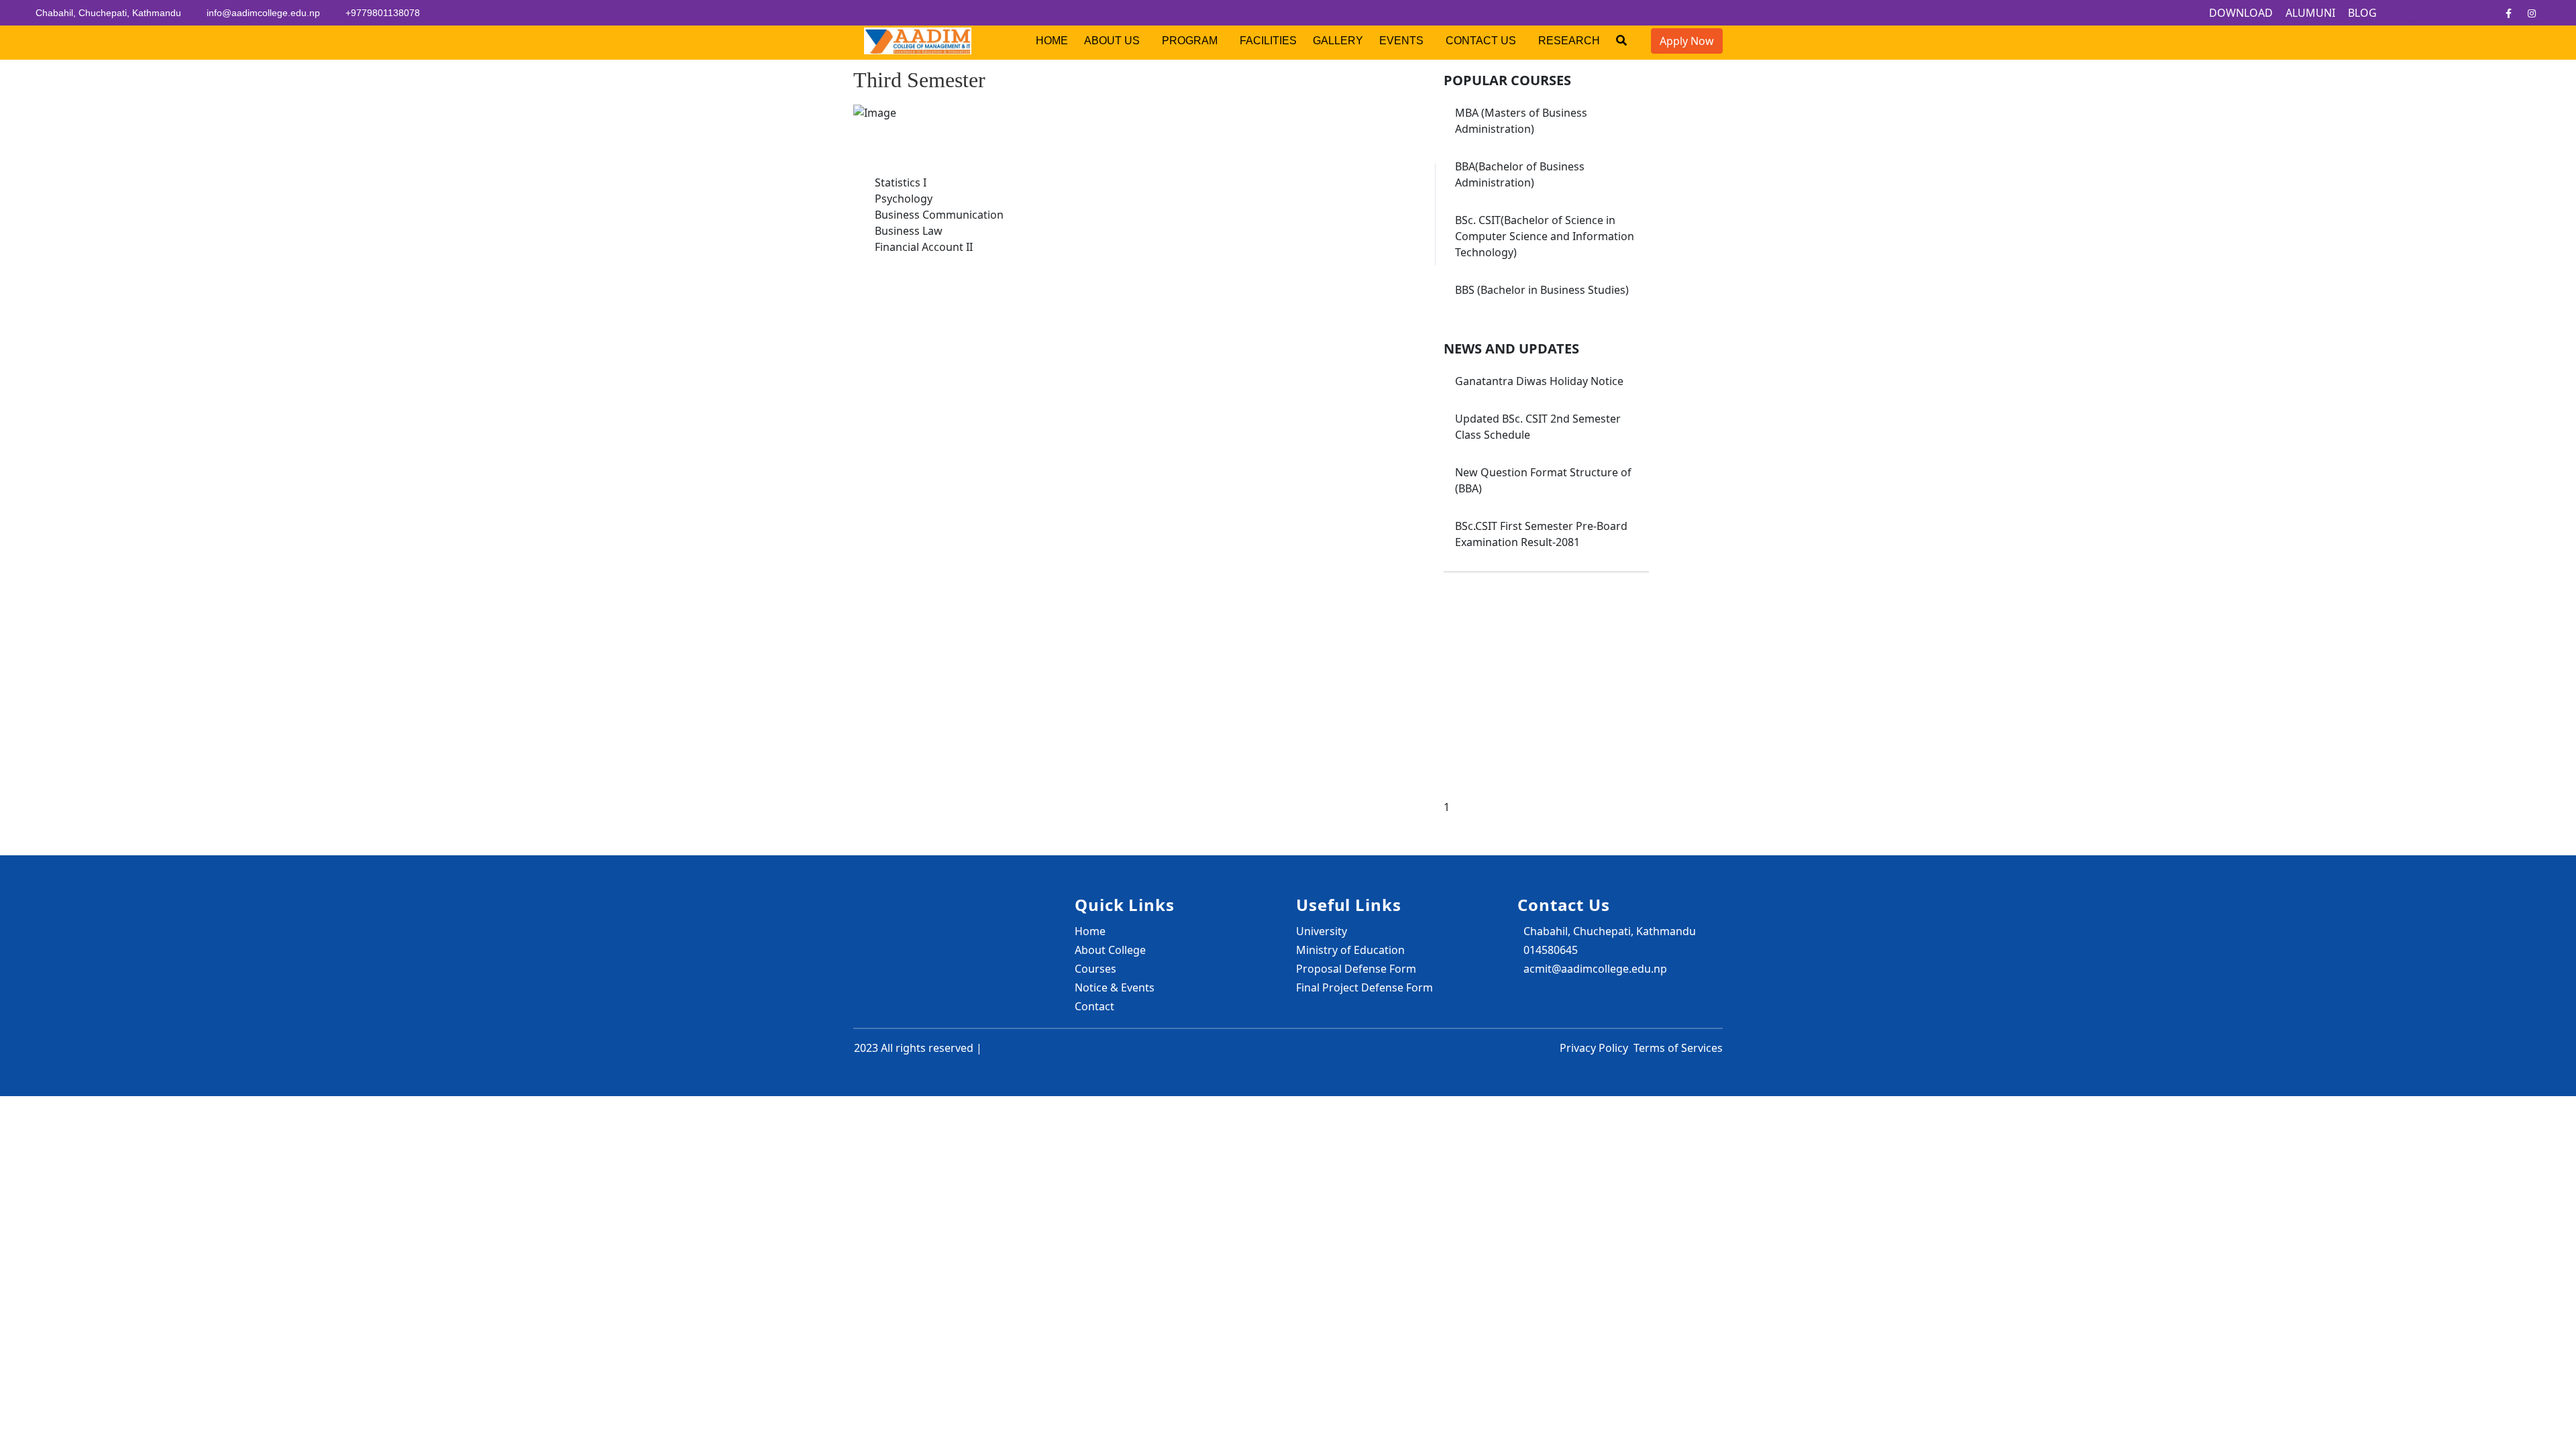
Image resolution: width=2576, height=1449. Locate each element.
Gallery (1338, 41)
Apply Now (1687, 41)
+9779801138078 (383, 13)
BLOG (2362, 13)
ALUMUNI (2310, 13)
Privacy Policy (1594, 1048)
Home (1052, 41)
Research (1569, 41)
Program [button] (1191, 41)
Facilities (1268, 41)
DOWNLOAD (2241, 13)
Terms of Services (1678, 1048)
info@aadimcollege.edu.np (263, 13)
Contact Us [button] (1482, 41)
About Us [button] (1113, 41)
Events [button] (1403, 41)
